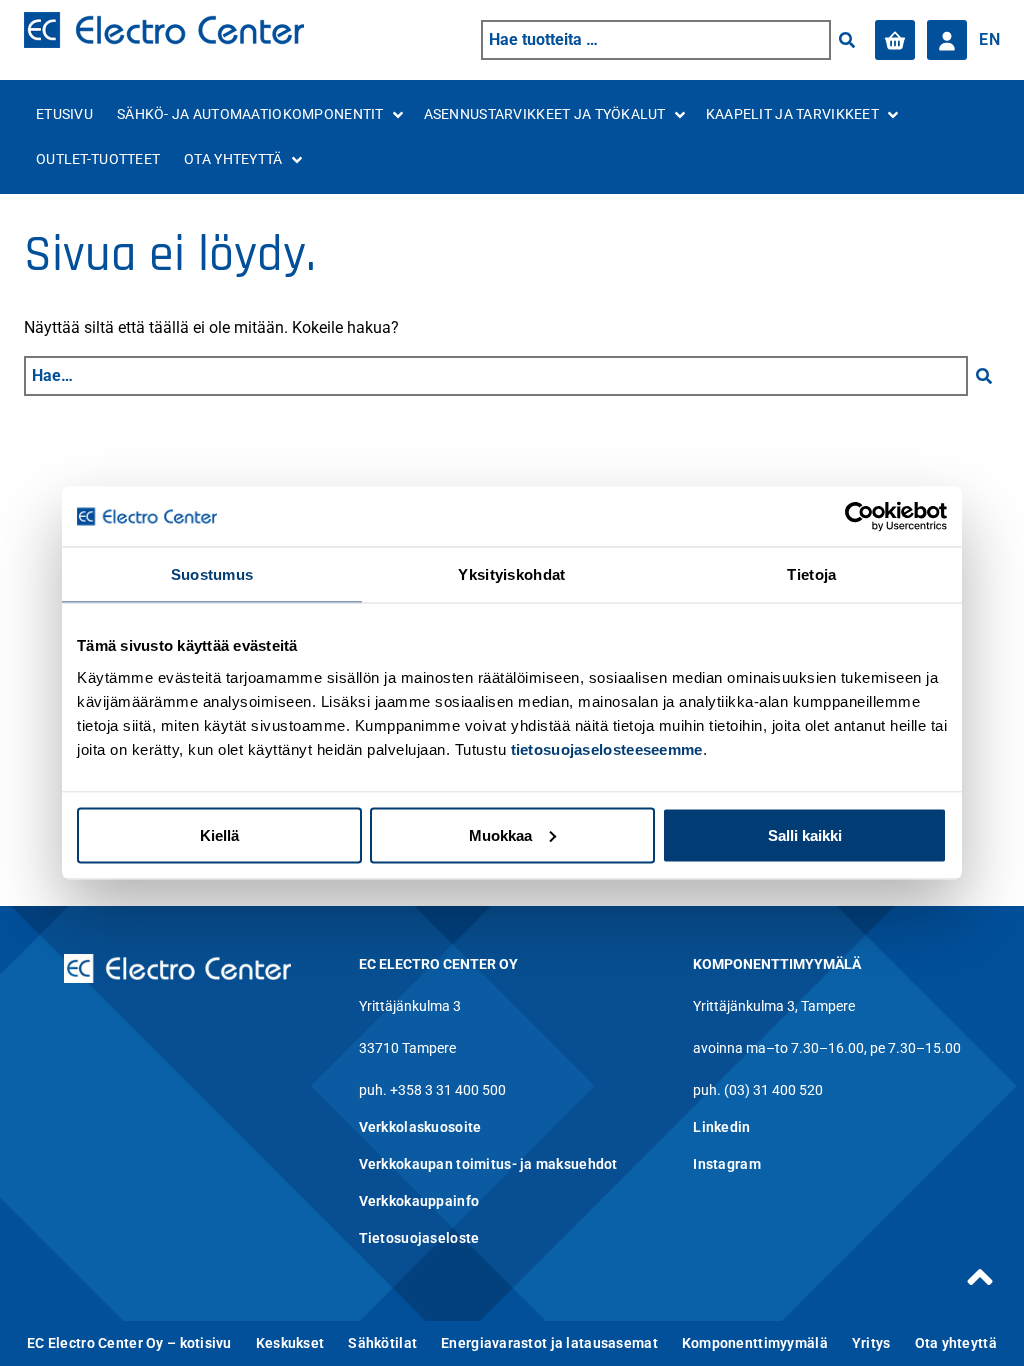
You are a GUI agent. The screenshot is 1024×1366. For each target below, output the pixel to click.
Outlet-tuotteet (98, 159)
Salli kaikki (805, 834)
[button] (847, 40)
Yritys (871, 1343)
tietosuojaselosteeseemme (607, 748)
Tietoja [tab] (811, 574)
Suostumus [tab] (212, 574)
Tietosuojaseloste (419, 1238)
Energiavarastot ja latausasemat (549, 1343)
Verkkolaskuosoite (420, 1127)
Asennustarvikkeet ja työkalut (545, 114)
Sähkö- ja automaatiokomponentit (250, 114)
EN (989, 39)
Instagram (727, 1164)
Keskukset (290, 1343)
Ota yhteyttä (233, 159)
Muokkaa (500, 834)
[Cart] (895, 40)
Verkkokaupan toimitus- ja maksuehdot (488, 1164)
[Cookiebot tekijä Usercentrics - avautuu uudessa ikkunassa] (859, 517)
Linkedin (721, 1127)
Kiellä (219, 834)
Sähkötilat (382, 1343)
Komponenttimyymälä (755, 1343)
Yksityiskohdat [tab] (511, 574)
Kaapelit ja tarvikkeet (792, 114)
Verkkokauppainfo (419, 1201)
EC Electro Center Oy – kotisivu (129, 1343)
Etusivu (64, 114)
